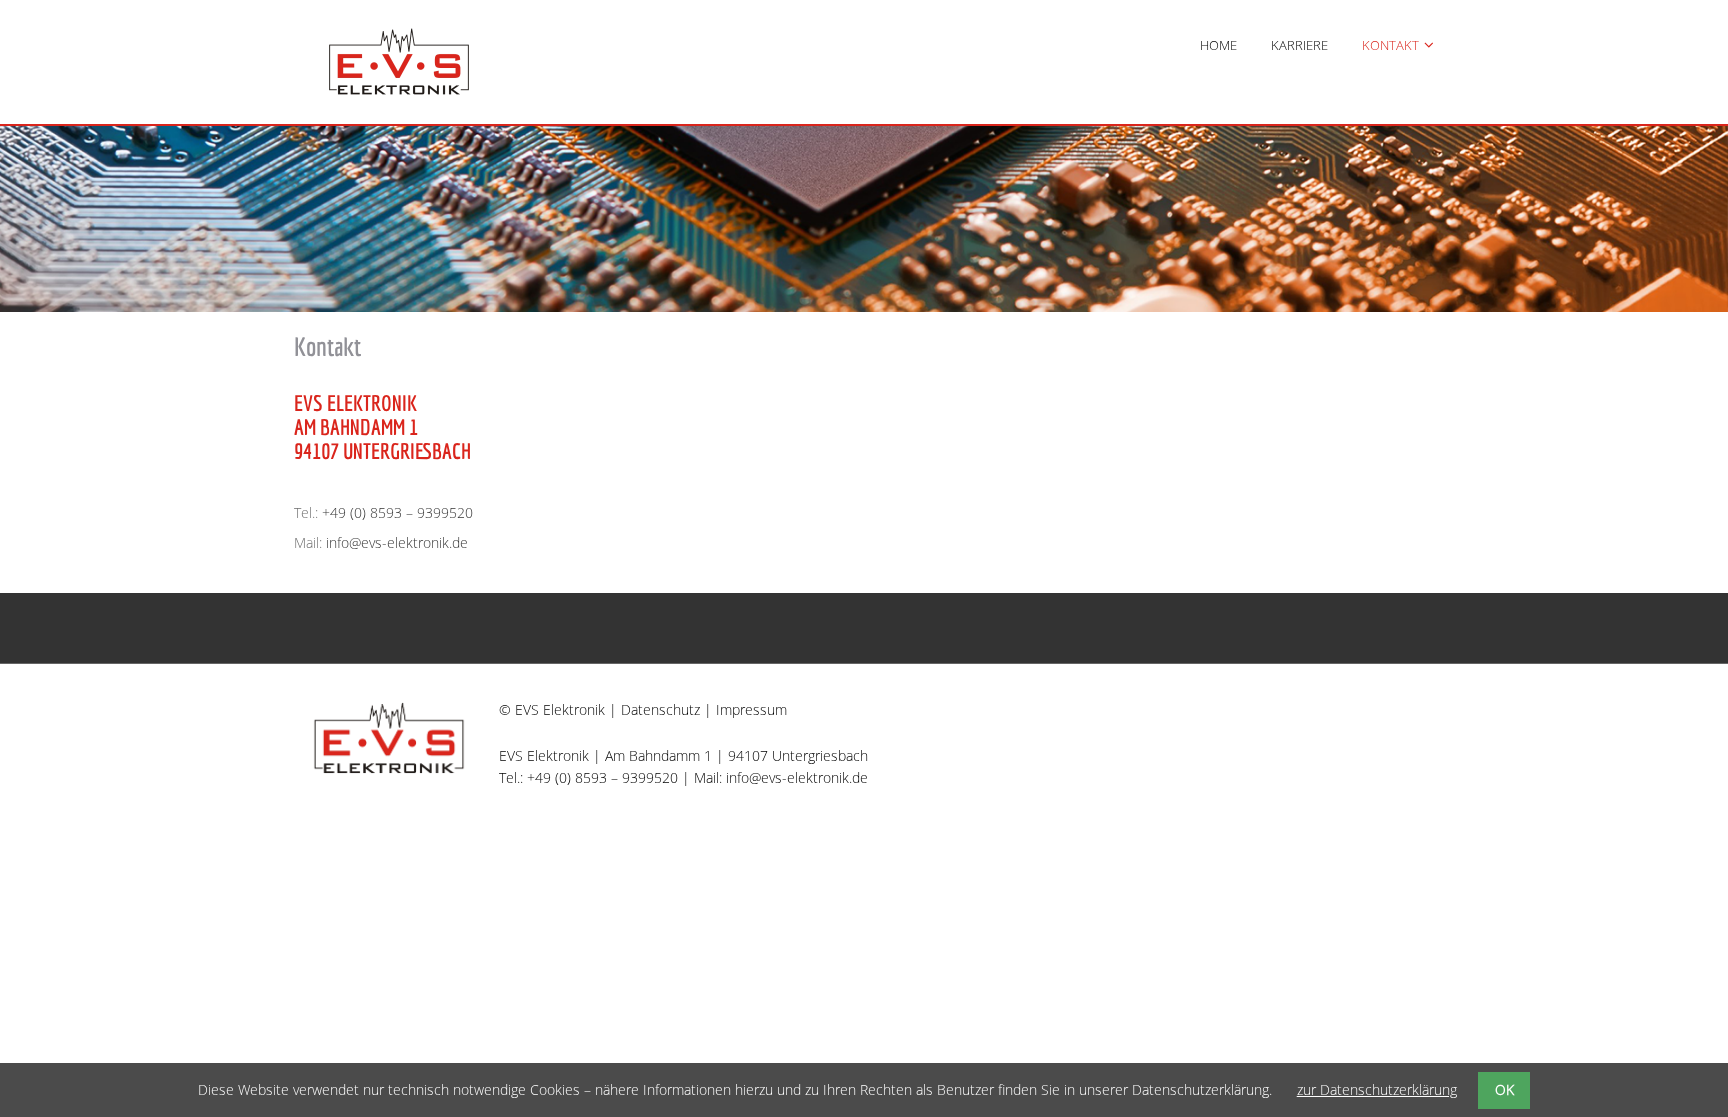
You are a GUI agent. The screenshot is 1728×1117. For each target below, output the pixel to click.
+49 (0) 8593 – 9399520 (397, 512)
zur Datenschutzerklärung (1377, 1089)
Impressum (751, 709)
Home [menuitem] (1218, 45)
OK (1504, 1089)
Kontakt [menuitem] (1390, 45)
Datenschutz (660, 709)
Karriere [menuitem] (1299, 45)
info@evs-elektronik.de (397, 542)
